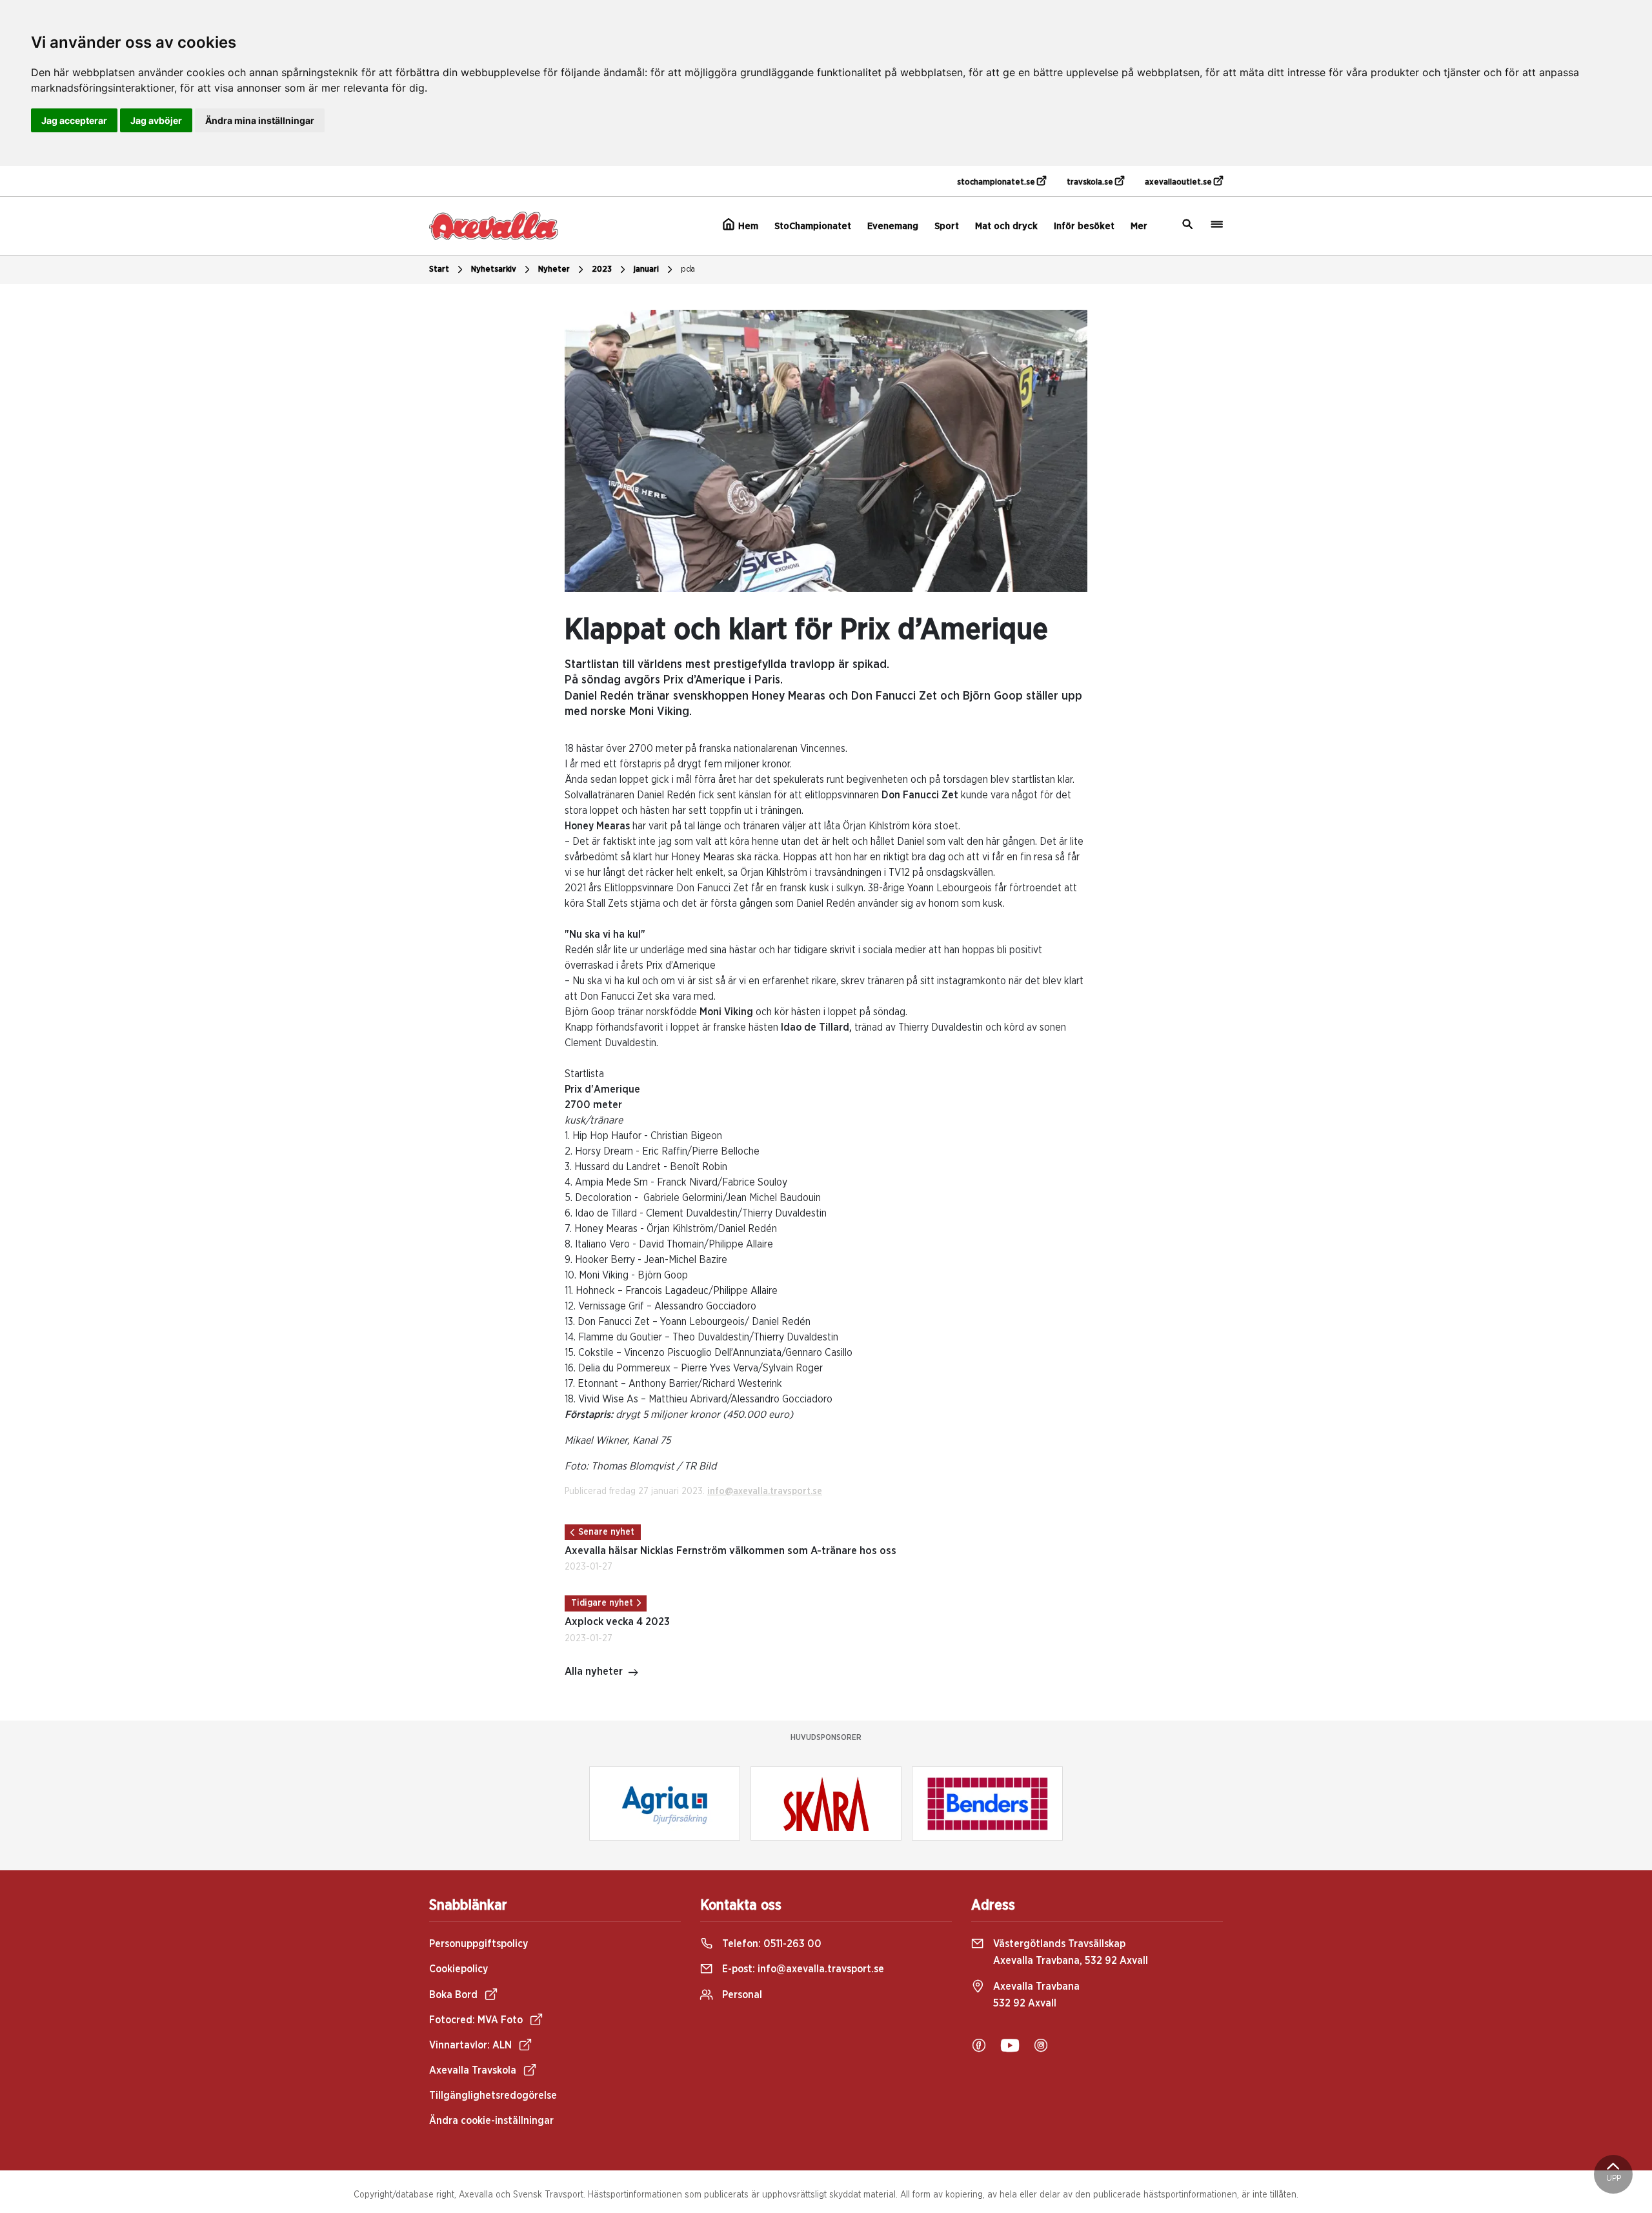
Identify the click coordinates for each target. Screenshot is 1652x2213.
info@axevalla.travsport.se (765, 1491)
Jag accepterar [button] (74, 120)
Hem (747, 226)
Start (439, 269)
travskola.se (1091, 182)
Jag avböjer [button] (156, 120)
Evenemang (893, 226)
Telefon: (771, 1944)
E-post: (802, 1969)
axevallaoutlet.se (1179, 182)
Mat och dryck (1006, 226)
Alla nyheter (594, 1672)
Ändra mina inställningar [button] (260, 120)
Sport (947, 226)
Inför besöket (1084, 226)
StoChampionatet (813, 226)
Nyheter (554, 269)
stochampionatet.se (997, 182)
